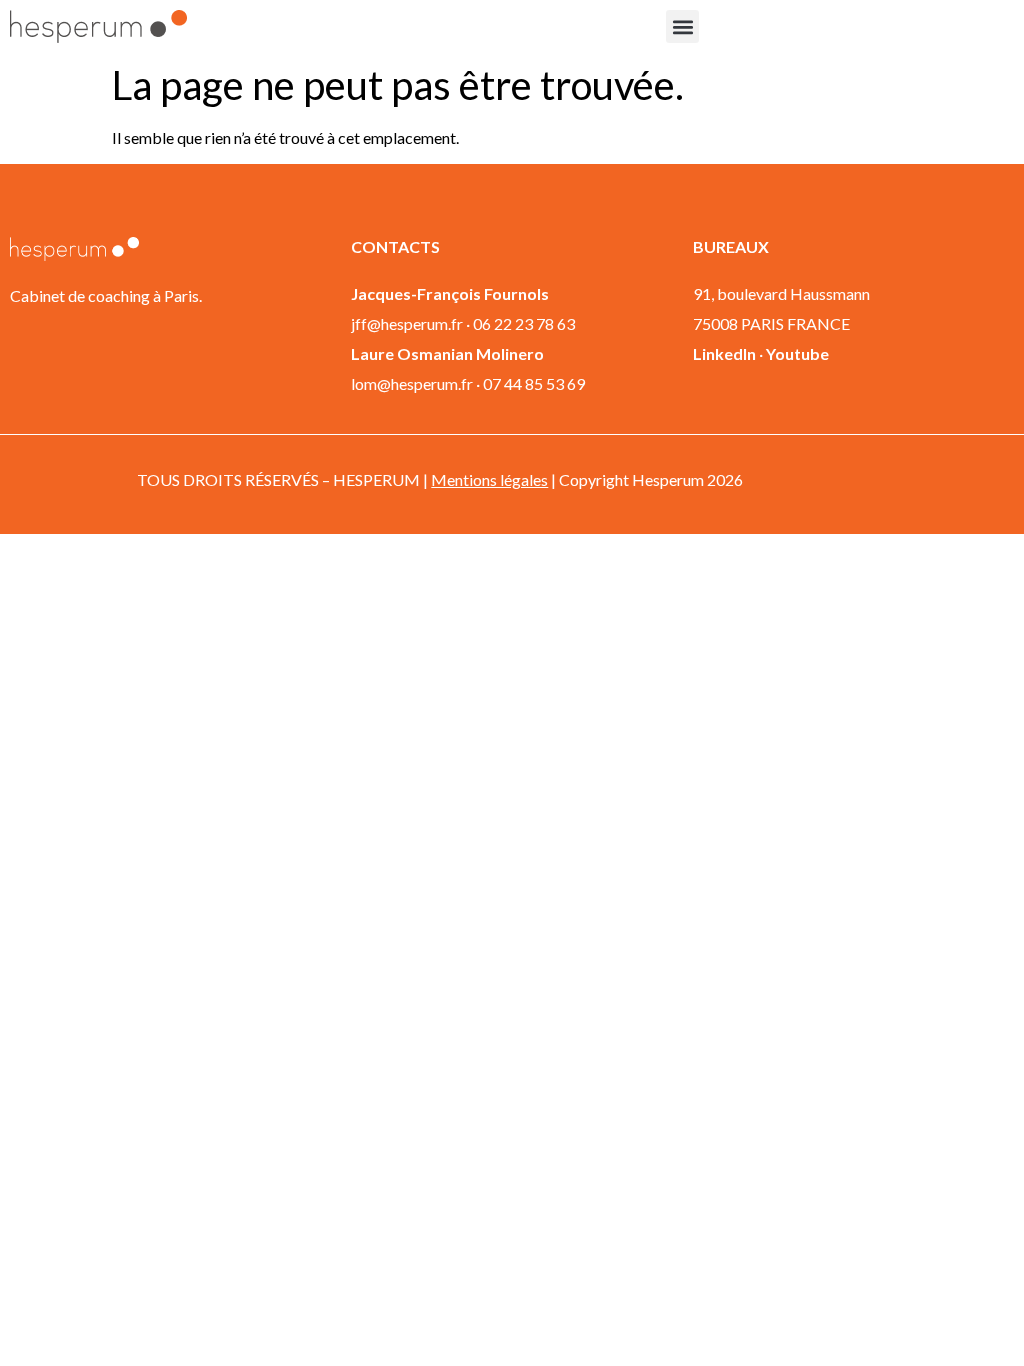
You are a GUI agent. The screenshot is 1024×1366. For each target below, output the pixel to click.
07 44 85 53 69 (534, 383)
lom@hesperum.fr (412, 383)
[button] (682, 26)
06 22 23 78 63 (524, 323)
